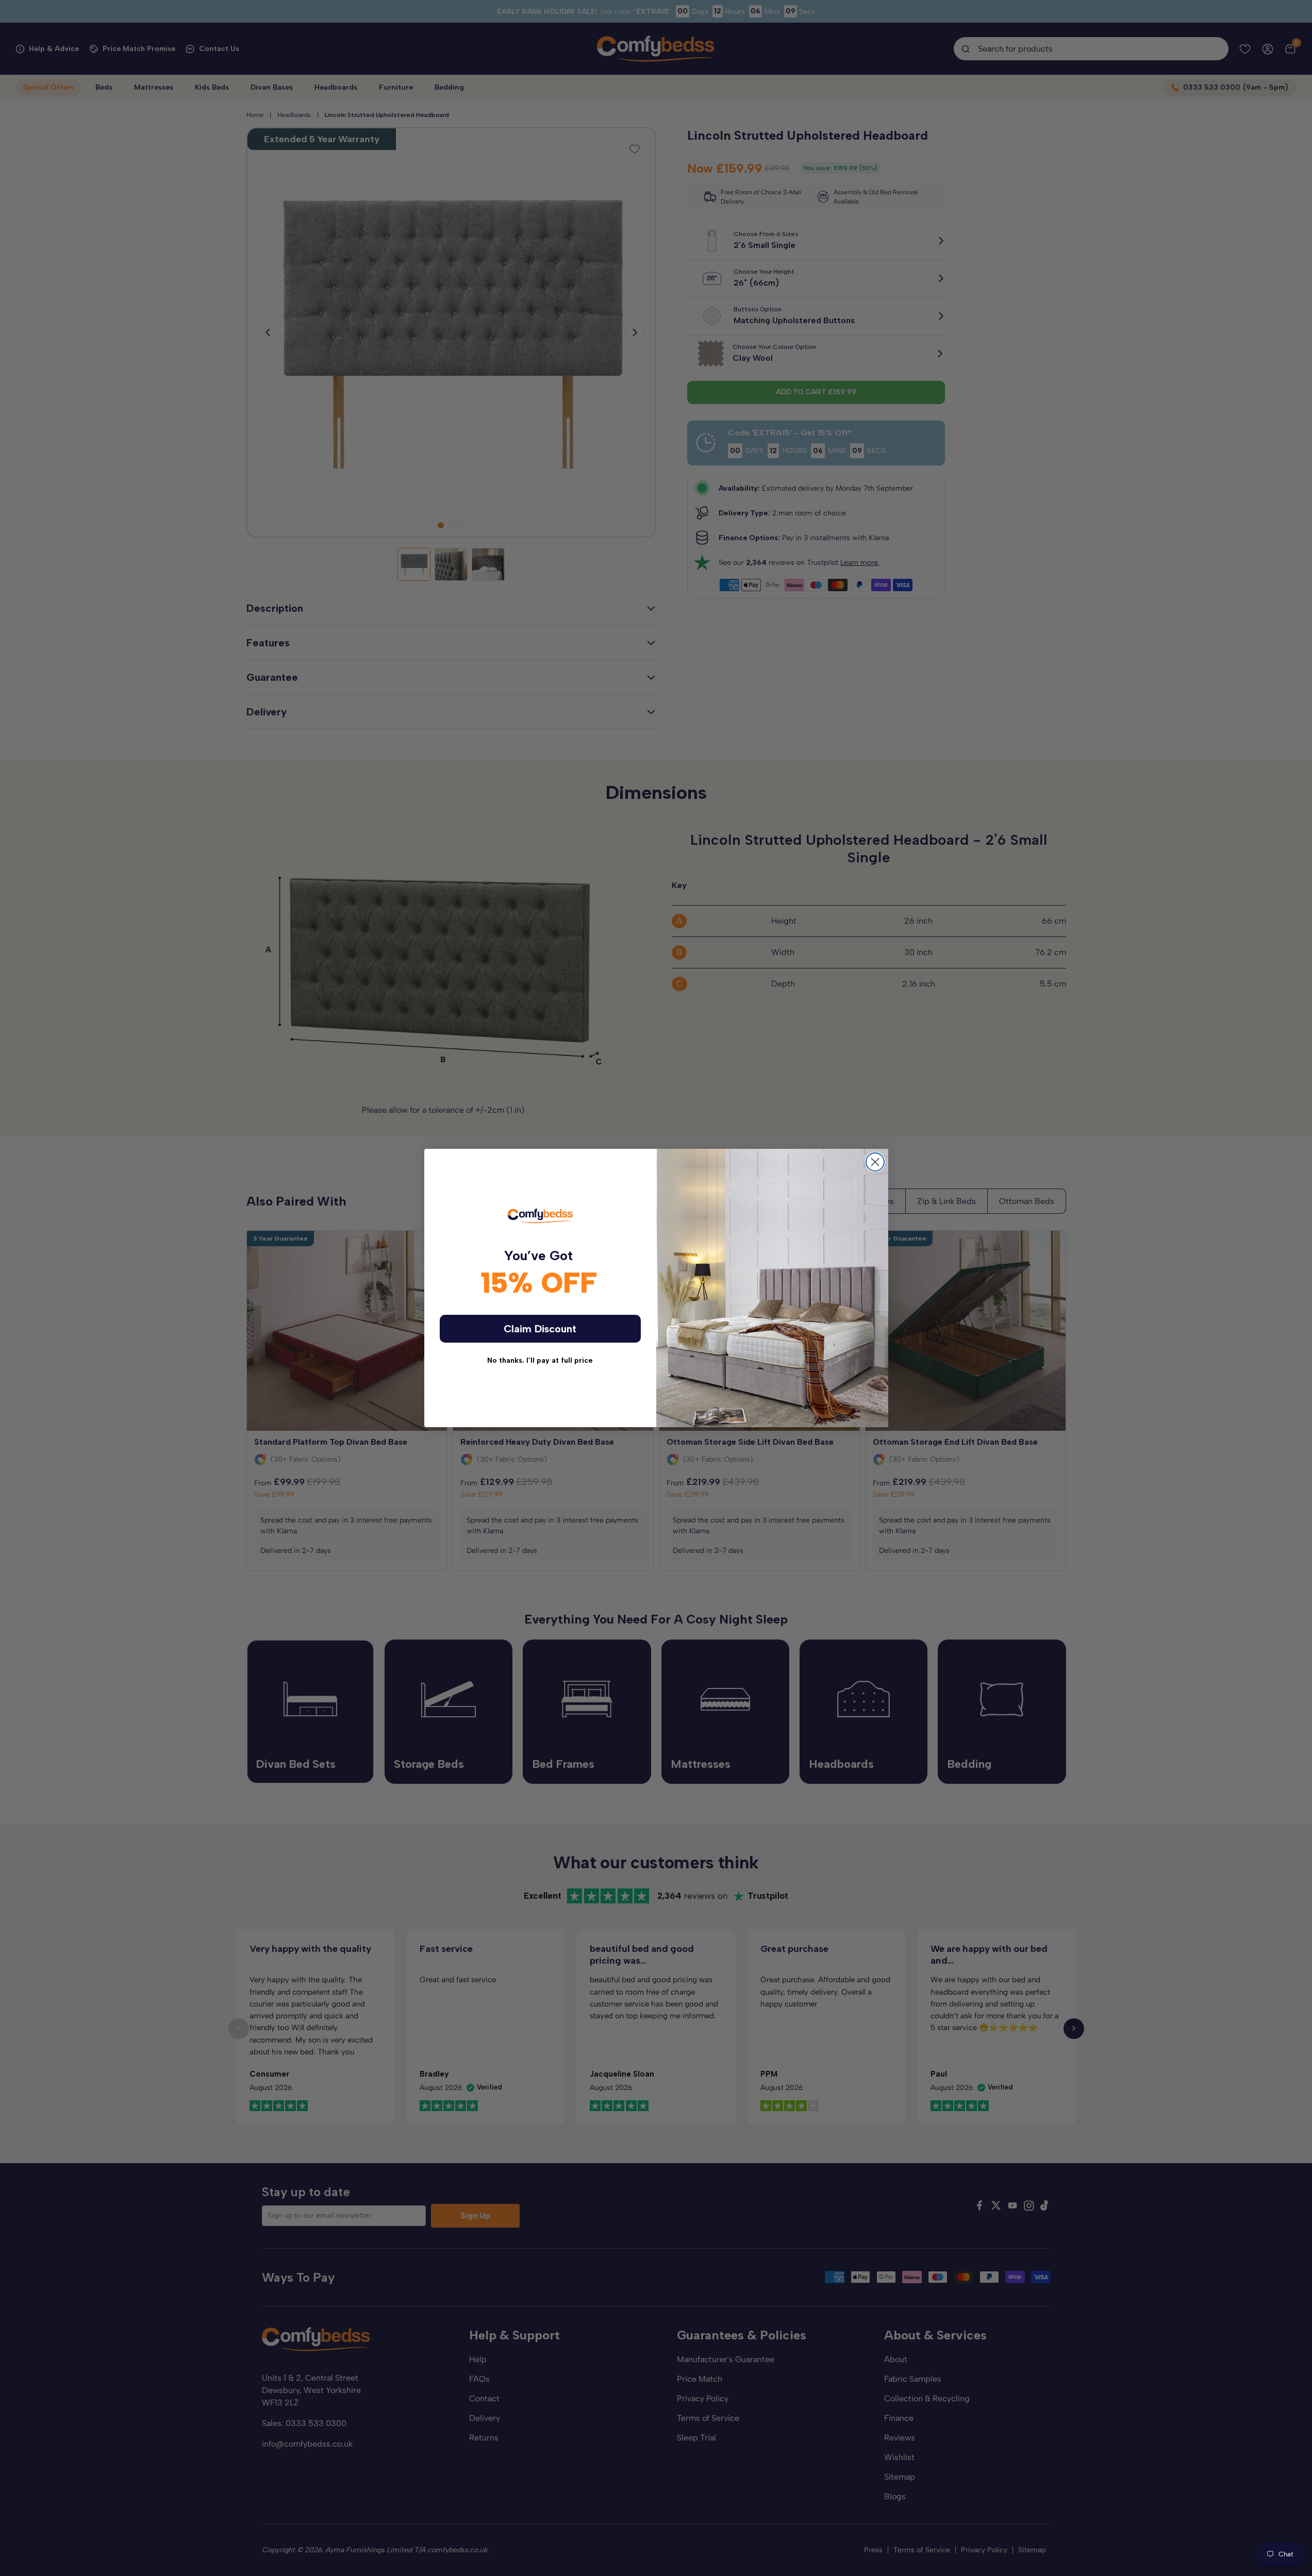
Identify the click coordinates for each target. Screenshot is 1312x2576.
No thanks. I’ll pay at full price (540, 1360)
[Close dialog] (875, 1162)
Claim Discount (540, 1329)
